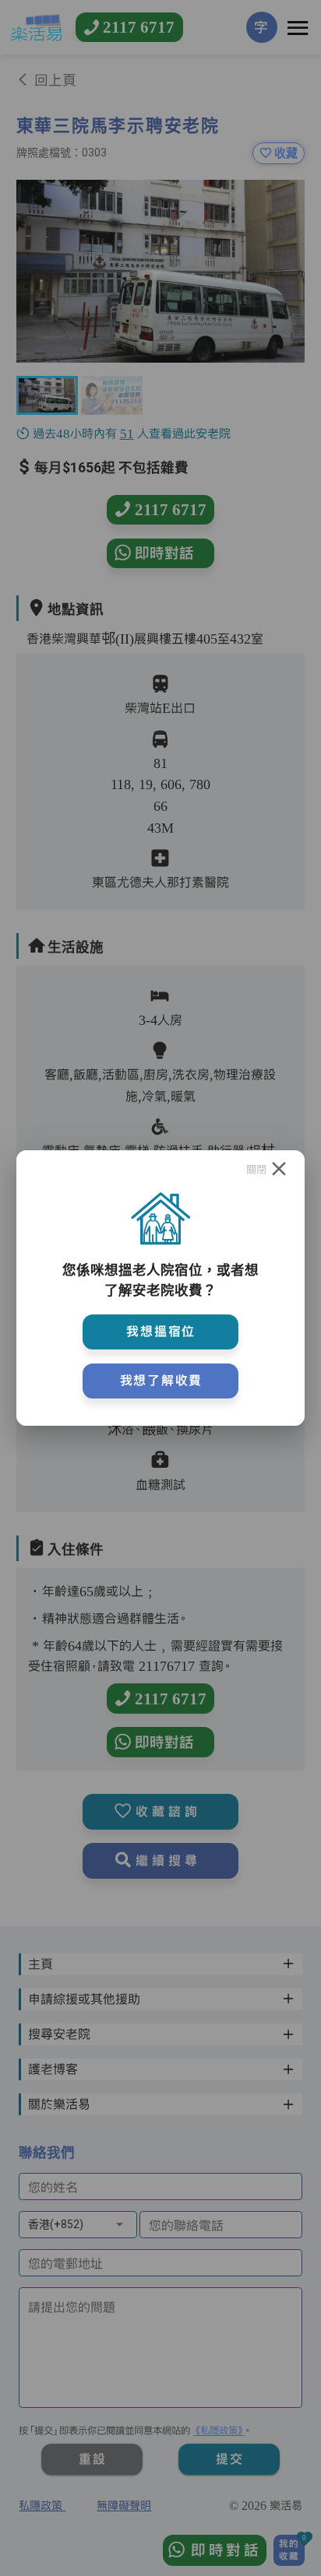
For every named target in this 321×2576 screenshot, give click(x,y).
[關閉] (279, 1170)
